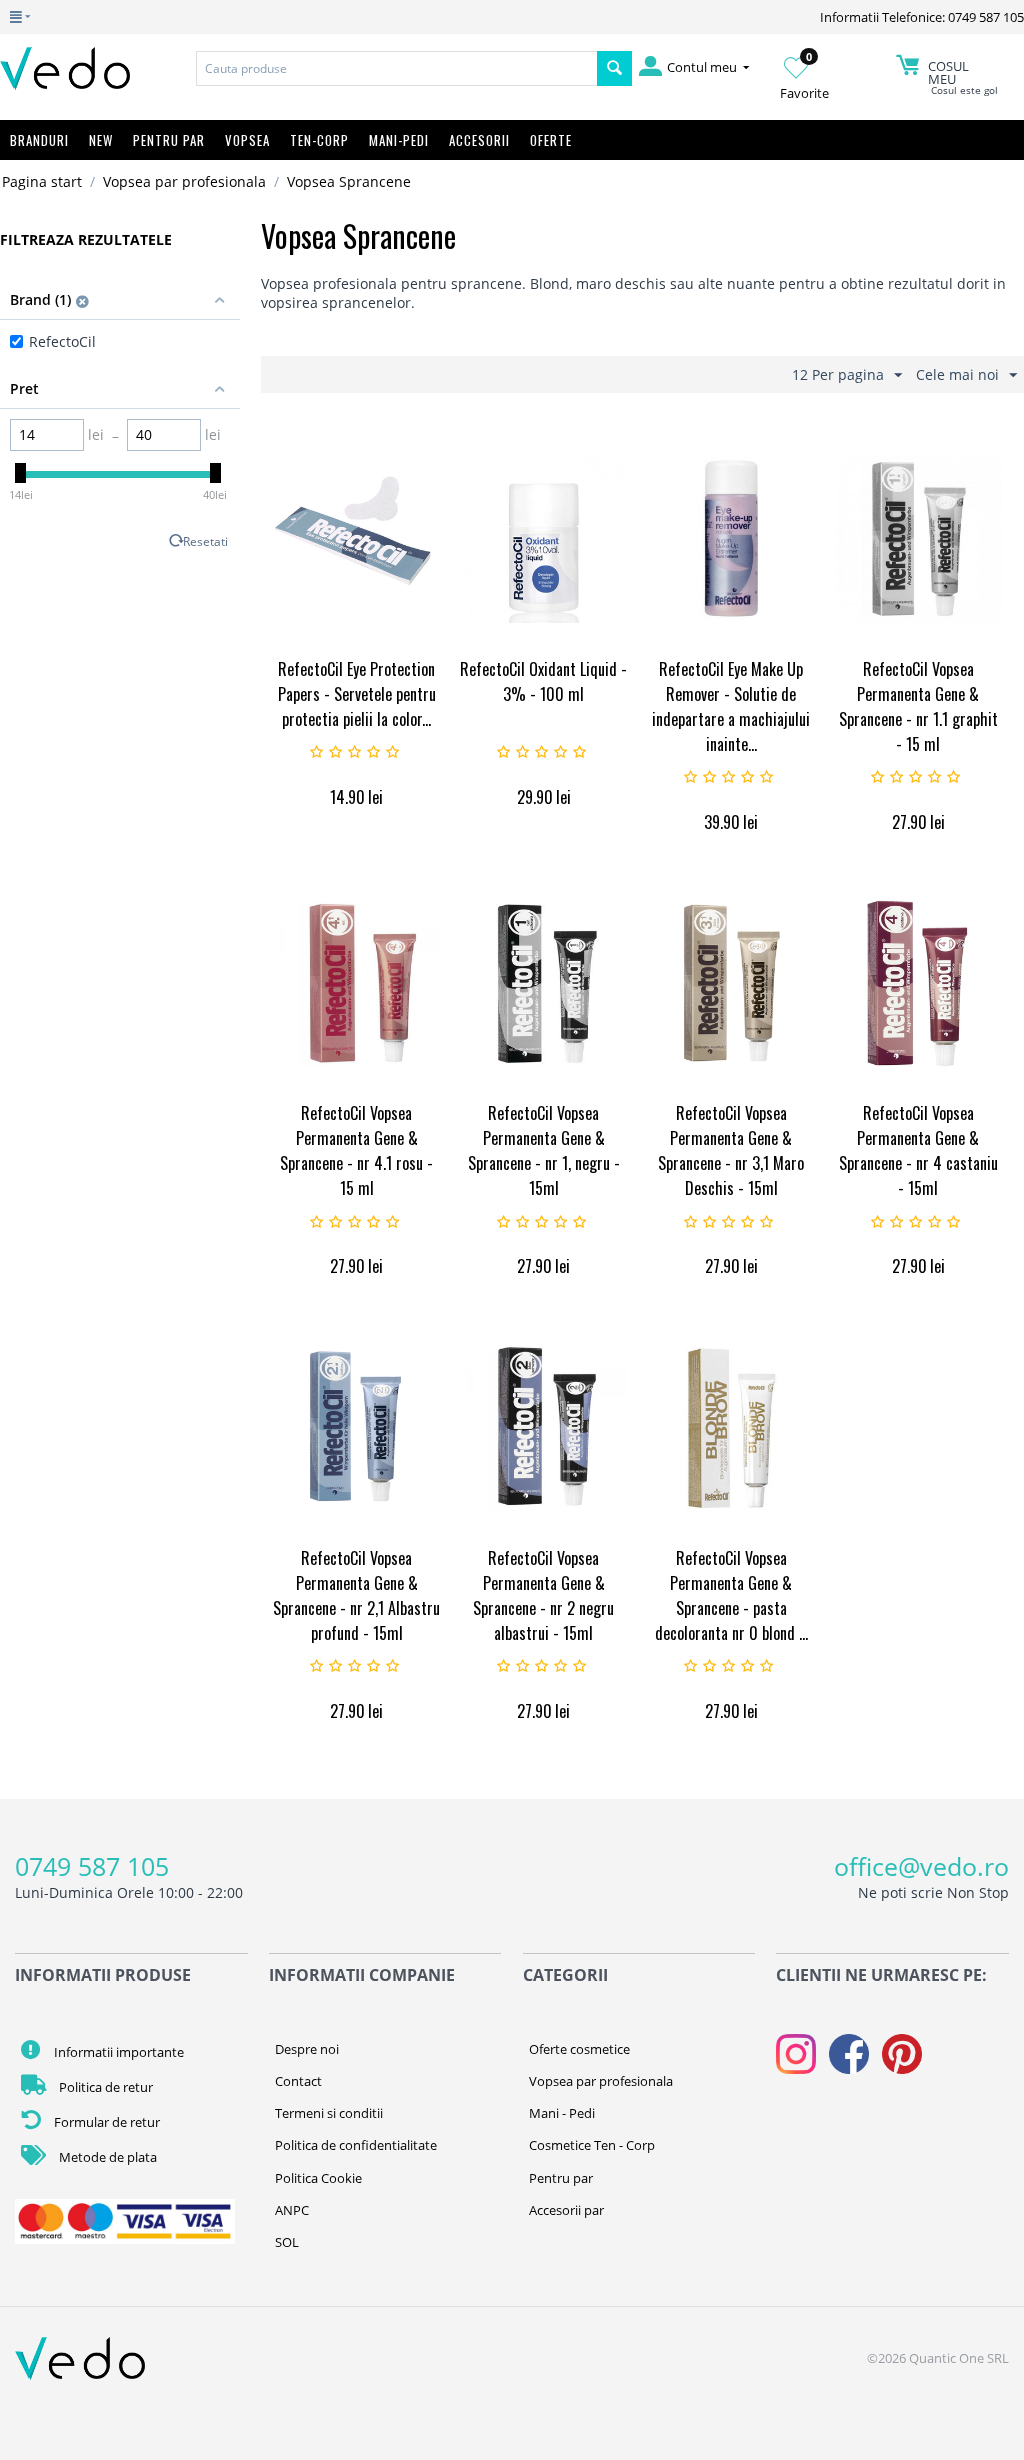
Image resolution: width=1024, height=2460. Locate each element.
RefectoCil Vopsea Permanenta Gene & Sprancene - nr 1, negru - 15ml (544, 1150)
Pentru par (561, 2178)
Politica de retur (104, 2087)
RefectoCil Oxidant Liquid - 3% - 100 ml (543, 681)
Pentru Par (169, 140)
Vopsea (247, 140)
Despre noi (307, 2049)
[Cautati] (614, 68)
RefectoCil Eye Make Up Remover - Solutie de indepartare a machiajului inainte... (731, 706)
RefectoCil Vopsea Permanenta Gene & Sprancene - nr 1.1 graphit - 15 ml (918, 706)
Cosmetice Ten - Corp (592, 2145)
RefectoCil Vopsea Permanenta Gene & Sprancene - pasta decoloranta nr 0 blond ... (731, 1595)
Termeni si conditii (329, 2113)
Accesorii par (566, 2210)
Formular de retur (105, 2122)
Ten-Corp (319, 140)
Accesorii (479, 140)
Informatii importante (117, 2052)
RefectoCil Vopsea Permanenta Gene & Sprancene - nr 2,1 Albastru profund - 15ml (356, 1595)
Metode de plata (106, 2157)
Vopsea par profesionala (184, 181)
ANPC (292, 2210)
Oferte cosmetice (579, 2049)
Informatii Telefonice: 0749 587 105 (922, 17)
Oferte (551, 140)
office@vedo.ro (921, 1866)
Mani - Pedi (562, 2113)
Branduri (39, 140)
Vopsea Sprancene (349, 181)
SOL (287, 2242)
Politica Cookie (318, 2178)
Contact (298, 2081)
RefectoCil (62, 341)
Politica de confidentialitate (356, 2145)
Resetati (205, 541)
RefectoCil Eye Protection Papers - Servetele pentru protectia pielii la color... (357, 694)
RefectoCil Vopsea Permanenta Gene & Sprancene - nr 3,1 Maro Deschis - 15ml (731, 1150)
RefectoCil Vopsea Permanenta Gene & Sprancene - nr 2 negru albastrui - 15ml (543, 1595)
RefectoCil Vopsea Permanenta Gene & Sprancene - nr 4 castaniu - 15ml (918, 1150)
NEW (101, 140)
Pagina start (42, 181)
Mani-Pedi (399, 140)
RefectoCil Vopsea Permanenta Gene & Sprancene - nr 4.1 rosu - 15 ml (356, 1150)
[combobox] (396, 68)
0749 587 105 (92, 1866)
